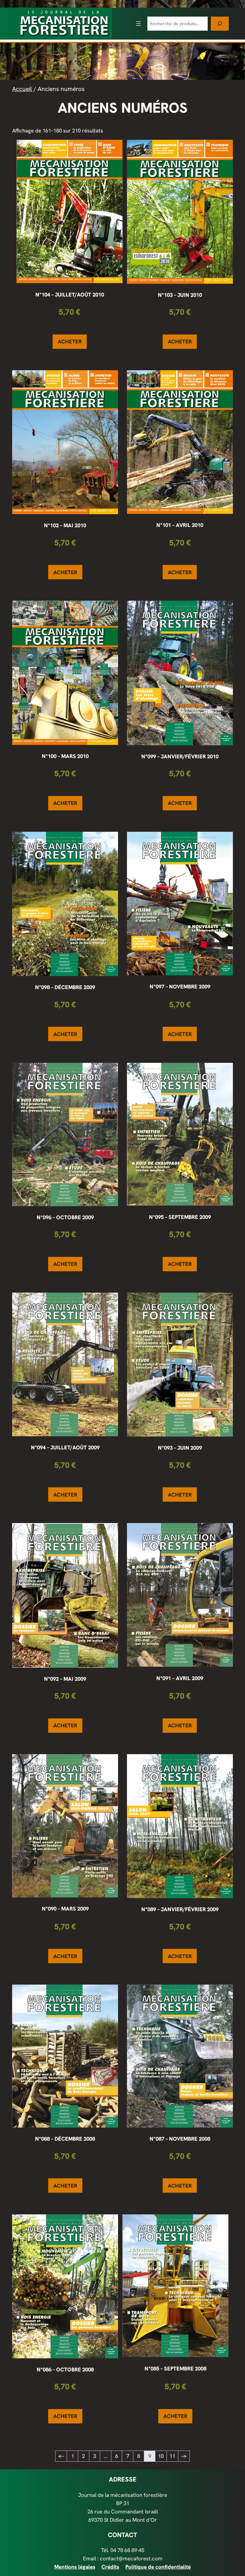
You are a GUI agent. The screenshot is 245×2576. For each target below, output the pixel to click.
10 (161, 2456)
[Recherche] (220, 23)
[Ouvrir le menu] (138, 24)
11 (172, 2456)
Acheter (70, 342)
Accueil (22, 89)
